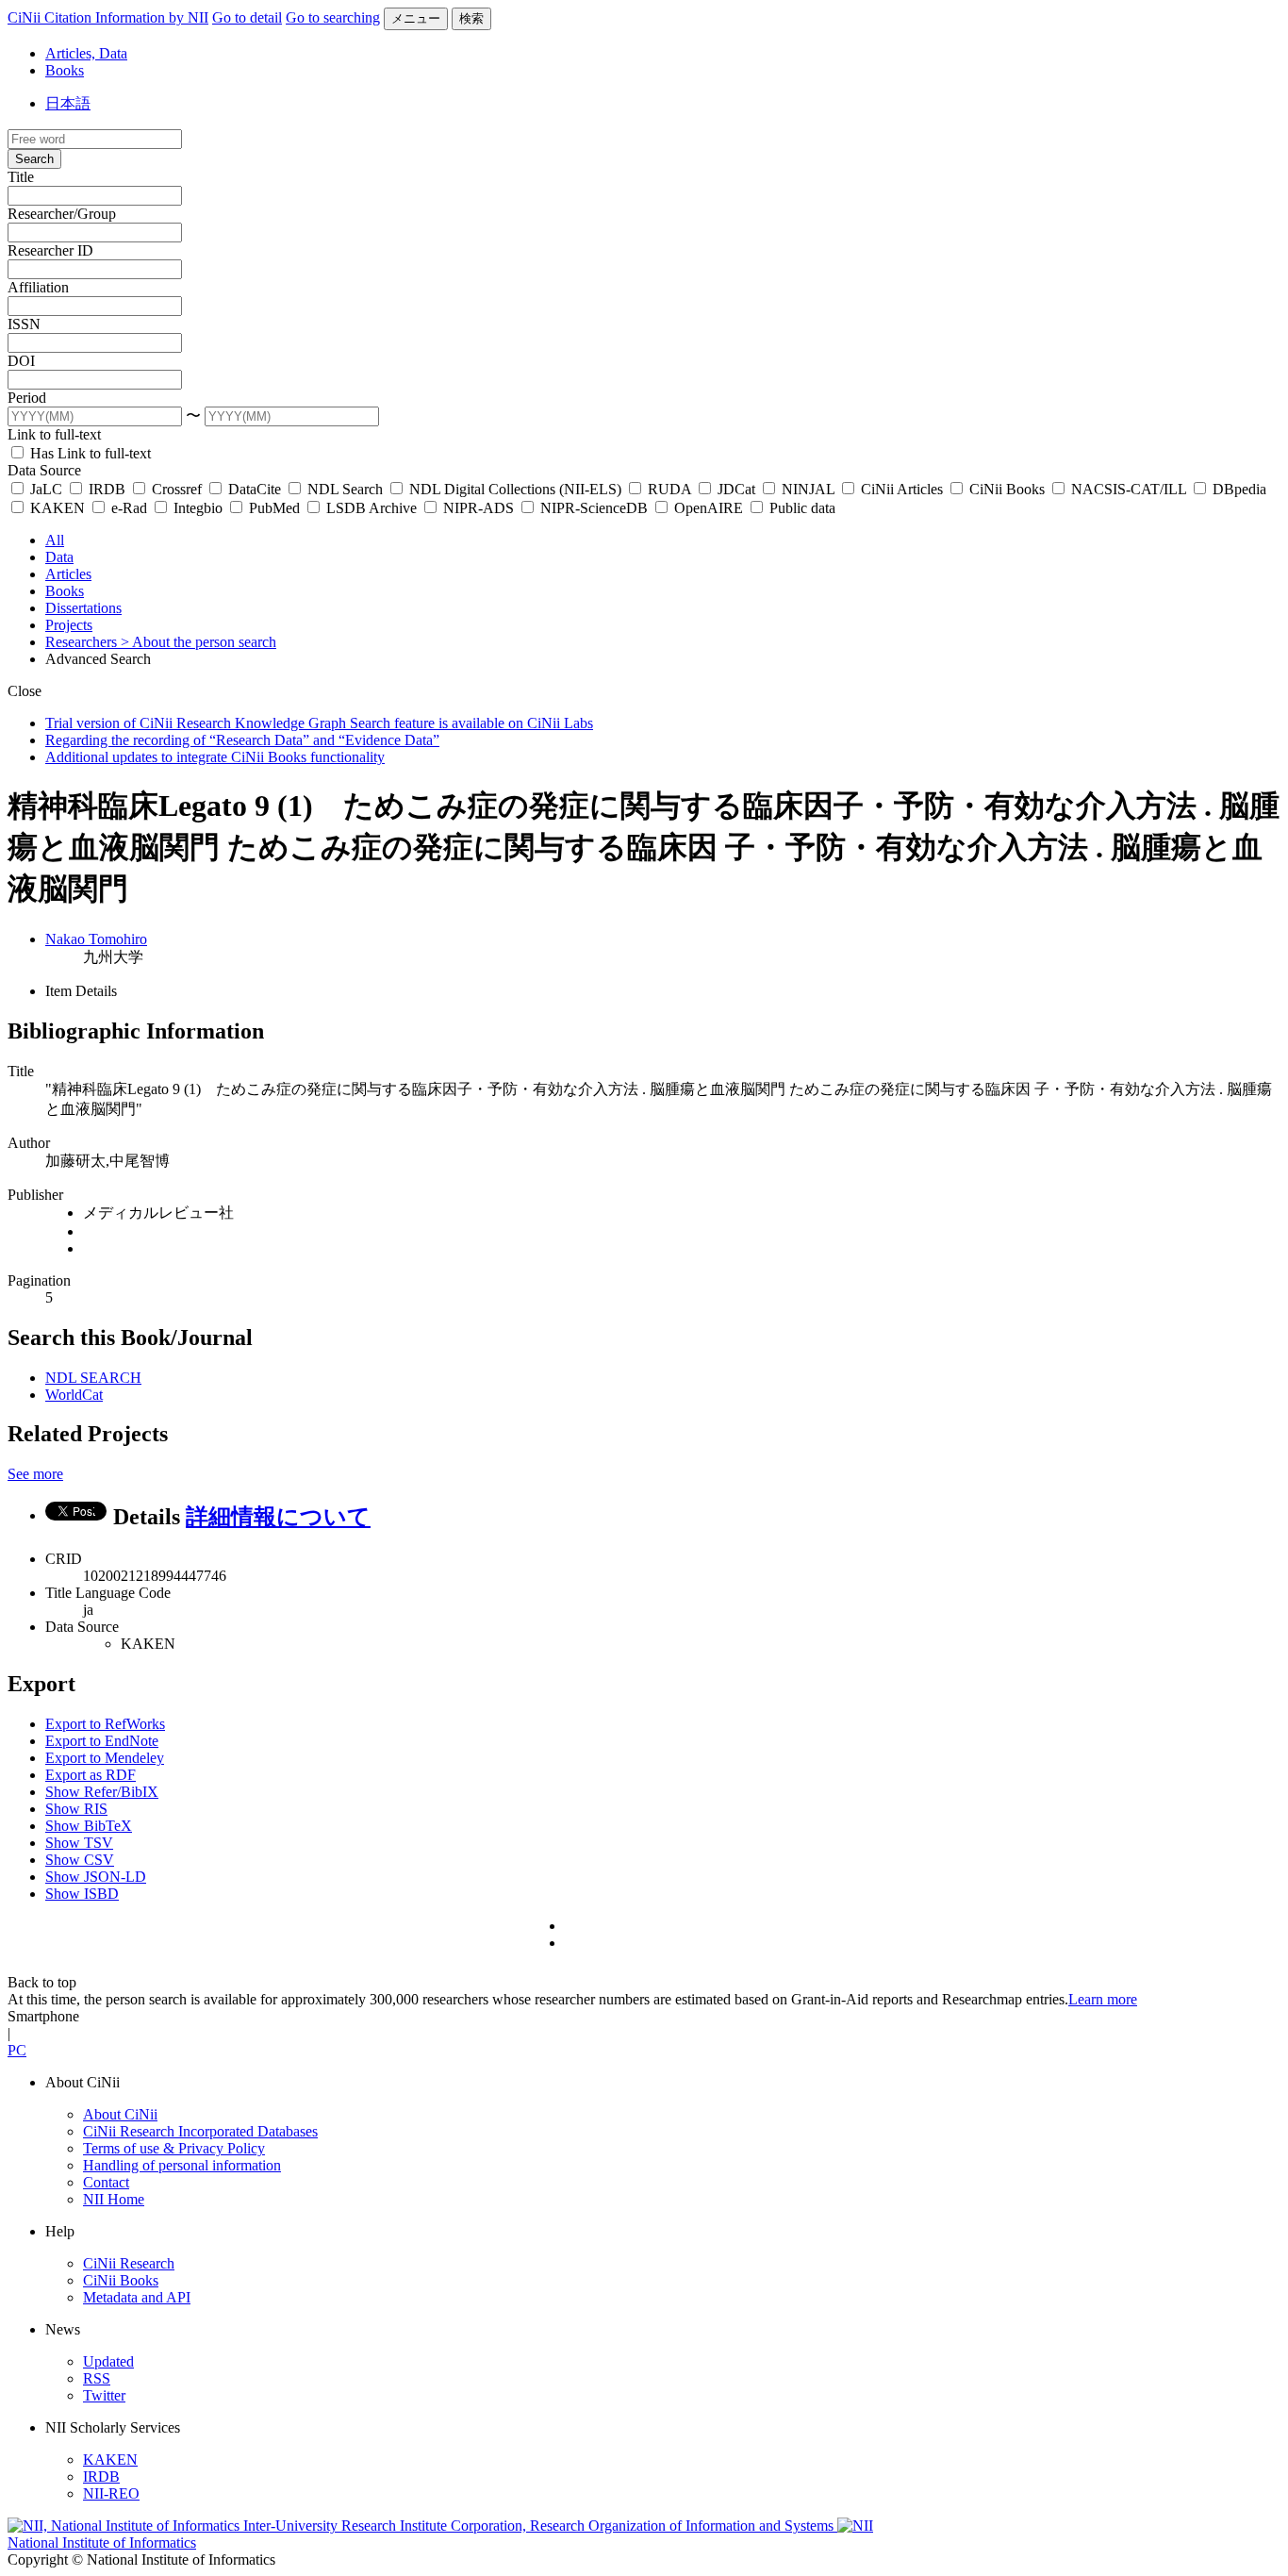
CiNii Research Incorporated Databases (200, 2131)
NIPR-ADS (479, 508)
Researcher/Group (62, 214)
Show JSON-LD (96, 1877)
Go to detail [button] (247, 17)
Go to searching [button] (333, 17)
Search (34, 159)
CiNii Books (1007, 489)
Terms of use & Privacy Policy (174, 2148)
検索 (471, 18)
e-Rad (129, 508)
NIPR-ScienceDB (594, 508)
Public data (801, 508)
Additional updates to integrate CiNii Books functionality (215, 757)
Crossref (177, 489)
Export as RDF (91, 1775)
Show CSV (80, 1860)
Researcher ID (50, 250)
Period (27, 398)
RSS (97, 2378)
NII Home (114, 2199)
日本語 (68, 103)
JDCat (736, 489)
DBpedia (1238, 489)
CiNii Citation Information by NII (108, 17)
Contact (106, 2182)
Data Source (44, 470)
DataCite (255, 489)
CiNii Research (129, 2263)
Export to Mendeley (105, 1758)
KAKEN (58, 508)
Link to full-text (54, 434)
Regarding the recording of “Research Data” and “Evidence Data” (242, 740)
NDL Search (345, 489)
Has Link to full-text (89, 453)
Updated (108, 2361)
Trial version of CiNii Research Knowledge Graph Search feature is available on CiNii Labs (319, 723)
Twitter (104, 2395)
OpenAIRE (709, 508)
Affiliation (38, 287)
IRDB (107, 489)
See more (35, 1474)
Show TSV (79, 1843)
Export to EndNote (102, 1741)
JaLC (46, 489)
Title (21, 177)
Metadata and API (137, 2297)
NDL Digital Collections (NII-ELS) (515, 489)
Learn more (1103, 1999)
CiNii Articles (902, 489)
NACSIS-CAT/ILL (1129, 489)
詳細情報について (278, 1517)
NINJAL (808, 489)
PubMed (274, 508)
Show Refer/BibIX (102, 1792)
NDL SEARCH (93, 1378)
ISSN (24, 324)
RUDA (669, 489)
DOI (21, 361)
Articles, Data (86, 53)
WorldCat (74, 1395)
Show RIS (76, 1809)
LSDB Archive (372, 508)
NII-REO (111, 2493)
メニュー (416, 18)
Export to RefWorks (105, 1724)
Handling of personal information (182, 2165)
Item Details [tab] (81, 991)
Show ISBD (82, 1894)
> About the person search (198, 642)
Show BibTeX (89, 1826)
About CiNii (120, 2114)
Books (65, 70)
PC (17, 2050)
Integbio (198, 508)
